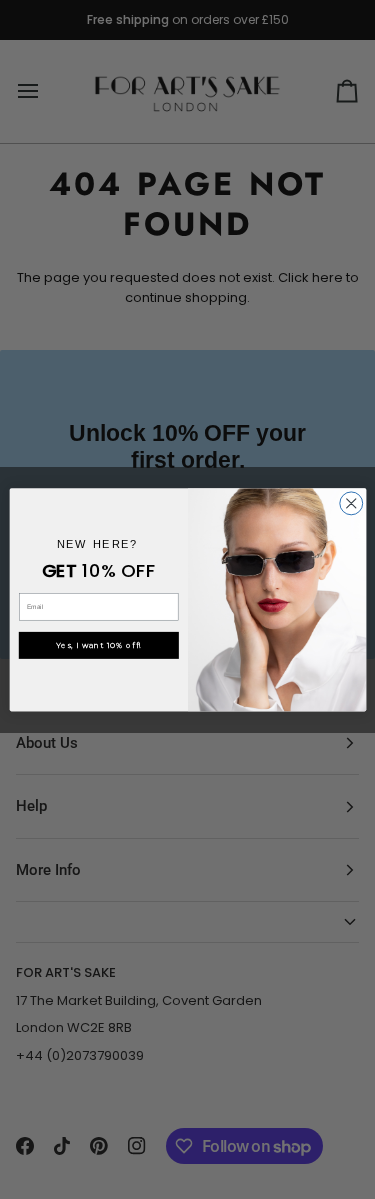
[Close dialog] (350, 503)
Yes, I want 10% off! (99, 645)
